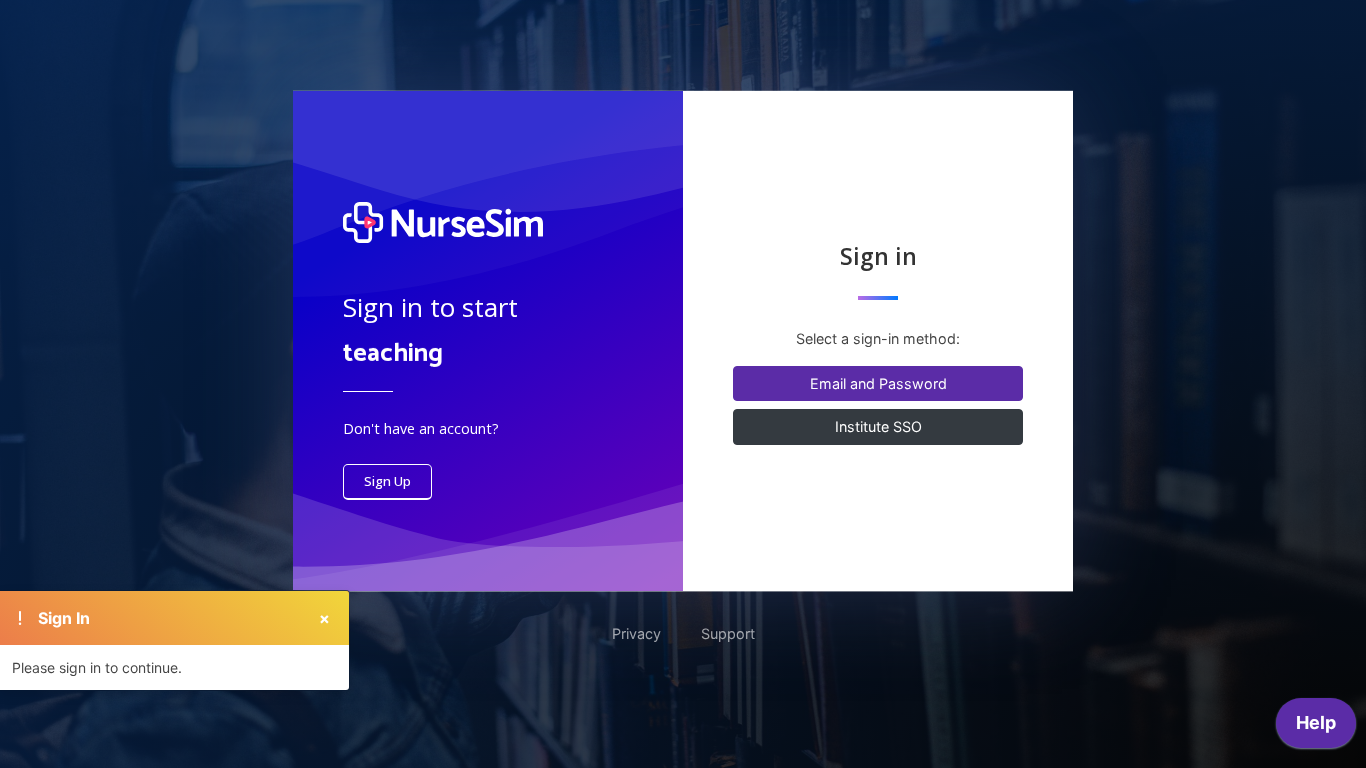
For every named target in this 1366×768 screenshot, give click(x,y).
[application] (1316, 728)
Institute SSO (878, 426)
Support (728, 633)
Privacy (636, 633)
